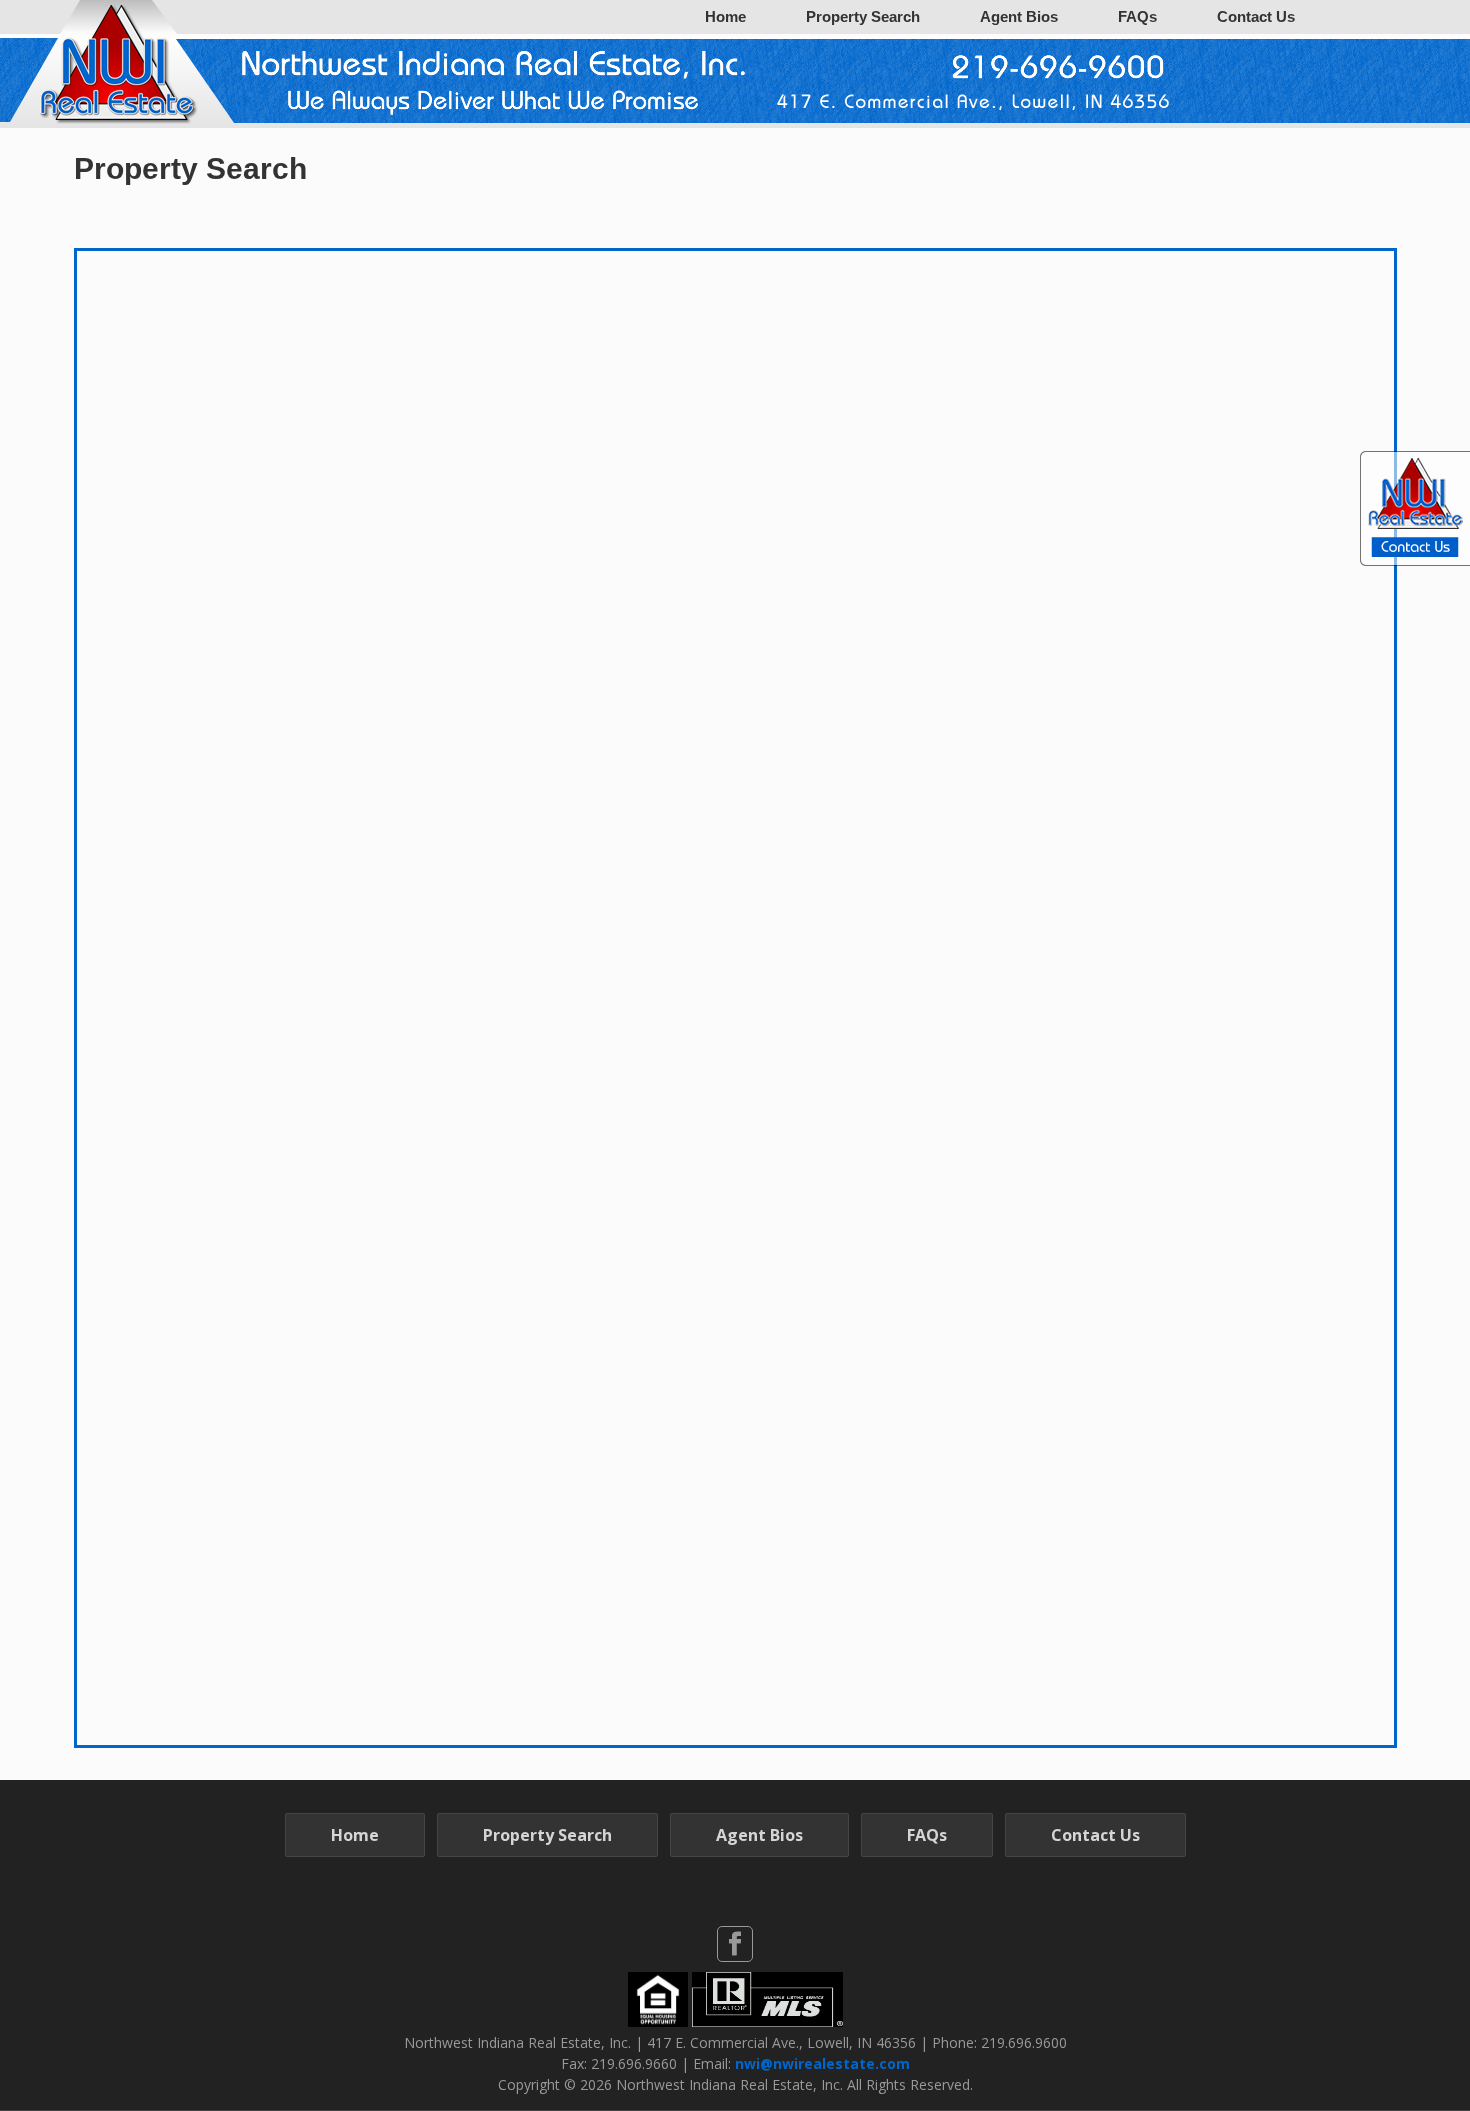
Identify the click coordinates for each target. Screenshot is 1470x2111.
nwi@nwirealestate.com (822, 2063)
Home (725, 16)
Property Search (863, 16)
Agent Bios (1019, 16)
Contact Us (1256, 16)
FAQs (1137, 16)
